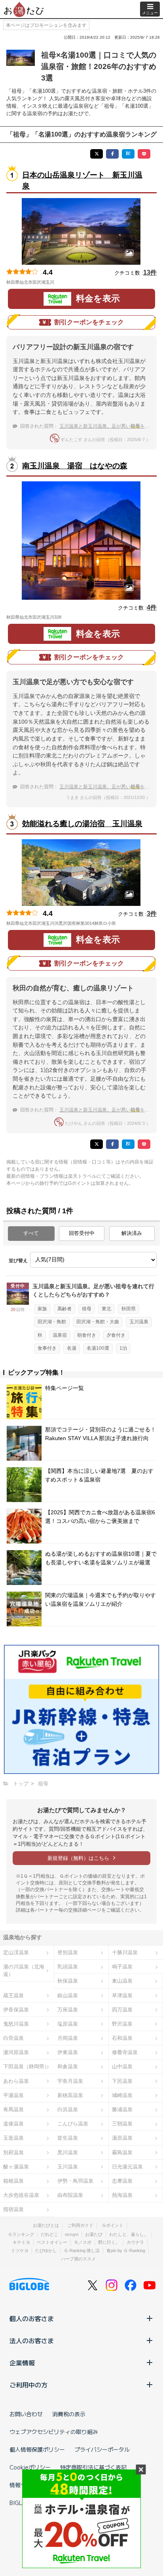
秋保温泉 (68, 1981)
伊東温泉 (68, 2052)
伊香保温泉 (16, 2010)
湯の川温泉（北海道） (24, 1970)
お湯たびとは (46, 2225)
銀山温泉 (68, 1995)
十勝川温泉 (125, 1952)
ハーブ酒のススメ (78, 2259)
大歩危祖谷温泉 (21, 2195)
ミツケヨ (20, 2250)
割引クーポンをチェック (89, 322)
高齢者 (64, 1309)
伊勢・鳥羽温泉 (75, 2181)
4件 (152, 607)
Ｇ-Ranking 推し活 (82, 2250)
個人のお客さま (32, 2318)
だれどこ (49, 2234)
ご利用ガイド (80, 2225)
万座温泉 (68, 2010)
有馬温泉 (13, 2109)
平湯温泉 (13, 2095)
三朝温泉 (122, 2124)
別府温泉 (13, 2152)
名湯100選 (98, 1348)
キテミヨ (21, 2242)
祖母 (87, 1309)
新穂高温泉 (70, 2095)
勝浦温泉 (122, 2109)
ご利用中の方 (28, 2385)
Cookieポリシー (30, 2467)
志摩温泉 (122, 2181)
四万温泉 (122, 2010)
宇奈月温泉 (70, 2081)
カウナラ (135, 2242)
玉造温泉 (13, 2138)
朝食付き (87, 1335)
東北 (106, 1309)
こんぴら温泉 (73, 2124)
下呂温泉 (122, 2081)
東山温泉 (122, 1981)
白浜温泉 (68, 2109)
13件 (150, 272)
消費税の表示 (69, 2414)
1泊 (123, 1348)
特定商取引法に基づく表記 (93, 2467)
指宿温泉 (13, 2209)
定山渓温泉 (16, 1952)
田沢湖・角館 (52, 1322)
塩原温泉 (68, 2024)
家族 (42, 1309)
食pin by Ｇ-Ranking (126, 2250)
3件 (152, 914)
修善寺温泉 (125, 2052)
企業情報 (22, 2363)
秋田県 (129, 1309)
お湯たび (94, 2234)
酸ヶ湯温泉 (16, 2167)
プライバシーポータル (102, 2449)
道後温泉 (13, 2124)
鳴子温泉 (122, 1967)
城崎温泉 (122, 2095)
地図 (65, 282)
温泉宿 (60, 1335)
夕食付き (116, 1335)
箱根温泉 (13, 2181)
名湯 (72, 1348)
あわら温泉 (16, 2081)
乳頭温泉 (68, 1967)
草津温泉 (122, 1995)
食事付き (47, 1348)
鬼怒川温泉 (16, 2024)
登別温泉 (68, 1952)
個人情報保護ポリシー (37, 2449)
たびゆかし (46, 2250)
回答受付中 (82, 1233)
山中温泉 (122, 2066)
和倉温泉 (68, 2066)
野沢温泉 (122, 2024)
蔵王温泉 (13, 1995)
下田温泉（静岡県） (26, 2066)
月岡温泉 (68, 2038)
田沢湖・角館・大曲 (98, 1322)
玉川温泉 (139, 1322)
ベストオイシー (52, 2242)
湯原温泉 (122, 2138)
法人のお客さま (32, 2340)
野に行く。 (109, 2242)
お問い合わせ (26, 2414)
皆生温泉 (68, 2138)
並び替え (18, 1261)
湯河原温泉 (16, 2052)
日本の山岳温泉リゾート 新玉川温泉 (82, 181)
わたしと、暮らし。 (129, 2234)
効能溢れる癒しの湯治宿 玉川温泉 (82, 824)
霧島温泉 (122, 2152)
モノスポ (83, 2242)
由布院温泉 (70, 2195)
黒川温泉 (68, 2152)
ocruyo (72, 2234)
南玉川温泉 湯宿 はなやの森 (75, 466)
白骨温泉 (13, 2038)
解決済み (132, 1233)
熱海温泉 (122, 2195)
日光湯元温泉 (127, 2167)
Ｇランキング (21, 2234)
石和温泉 (122, 2038)
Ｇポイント (113, 2225)
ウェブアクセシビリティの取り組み (54, 2432)
